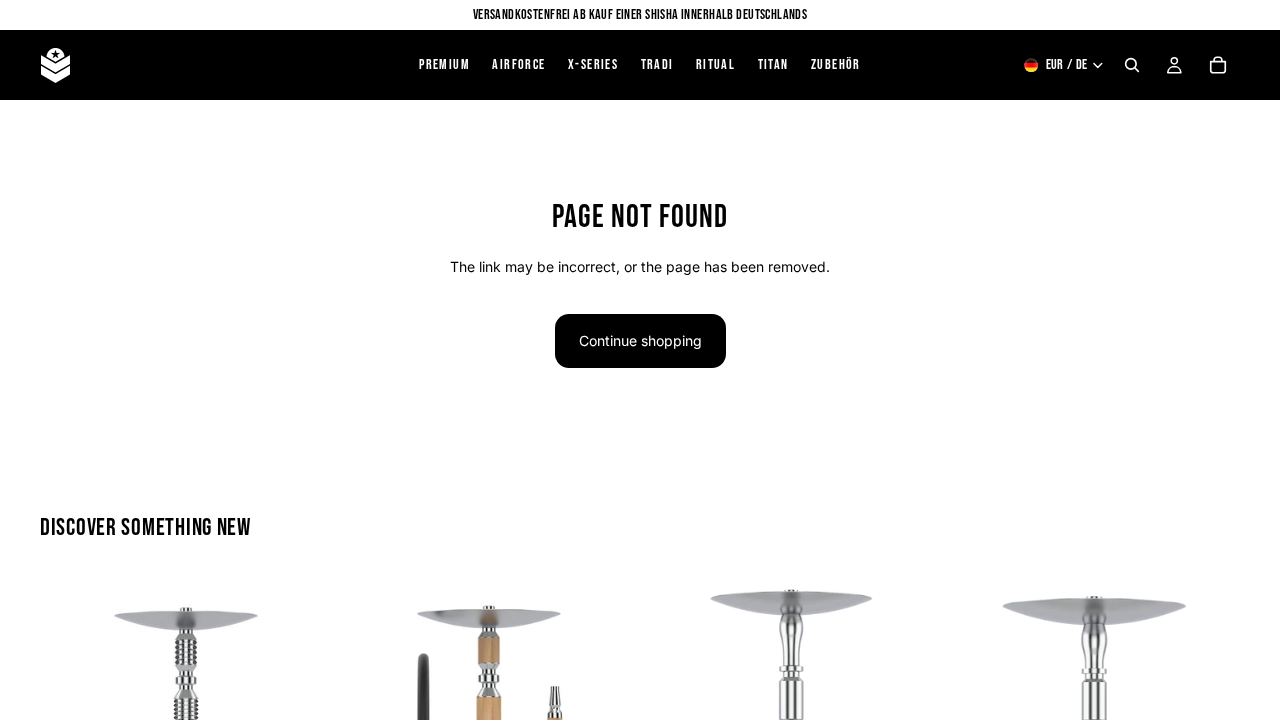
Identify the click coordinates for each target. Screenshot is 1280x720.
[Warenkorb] (1218, 65)
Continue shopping (640, 340)
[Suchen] (1132, 65)
